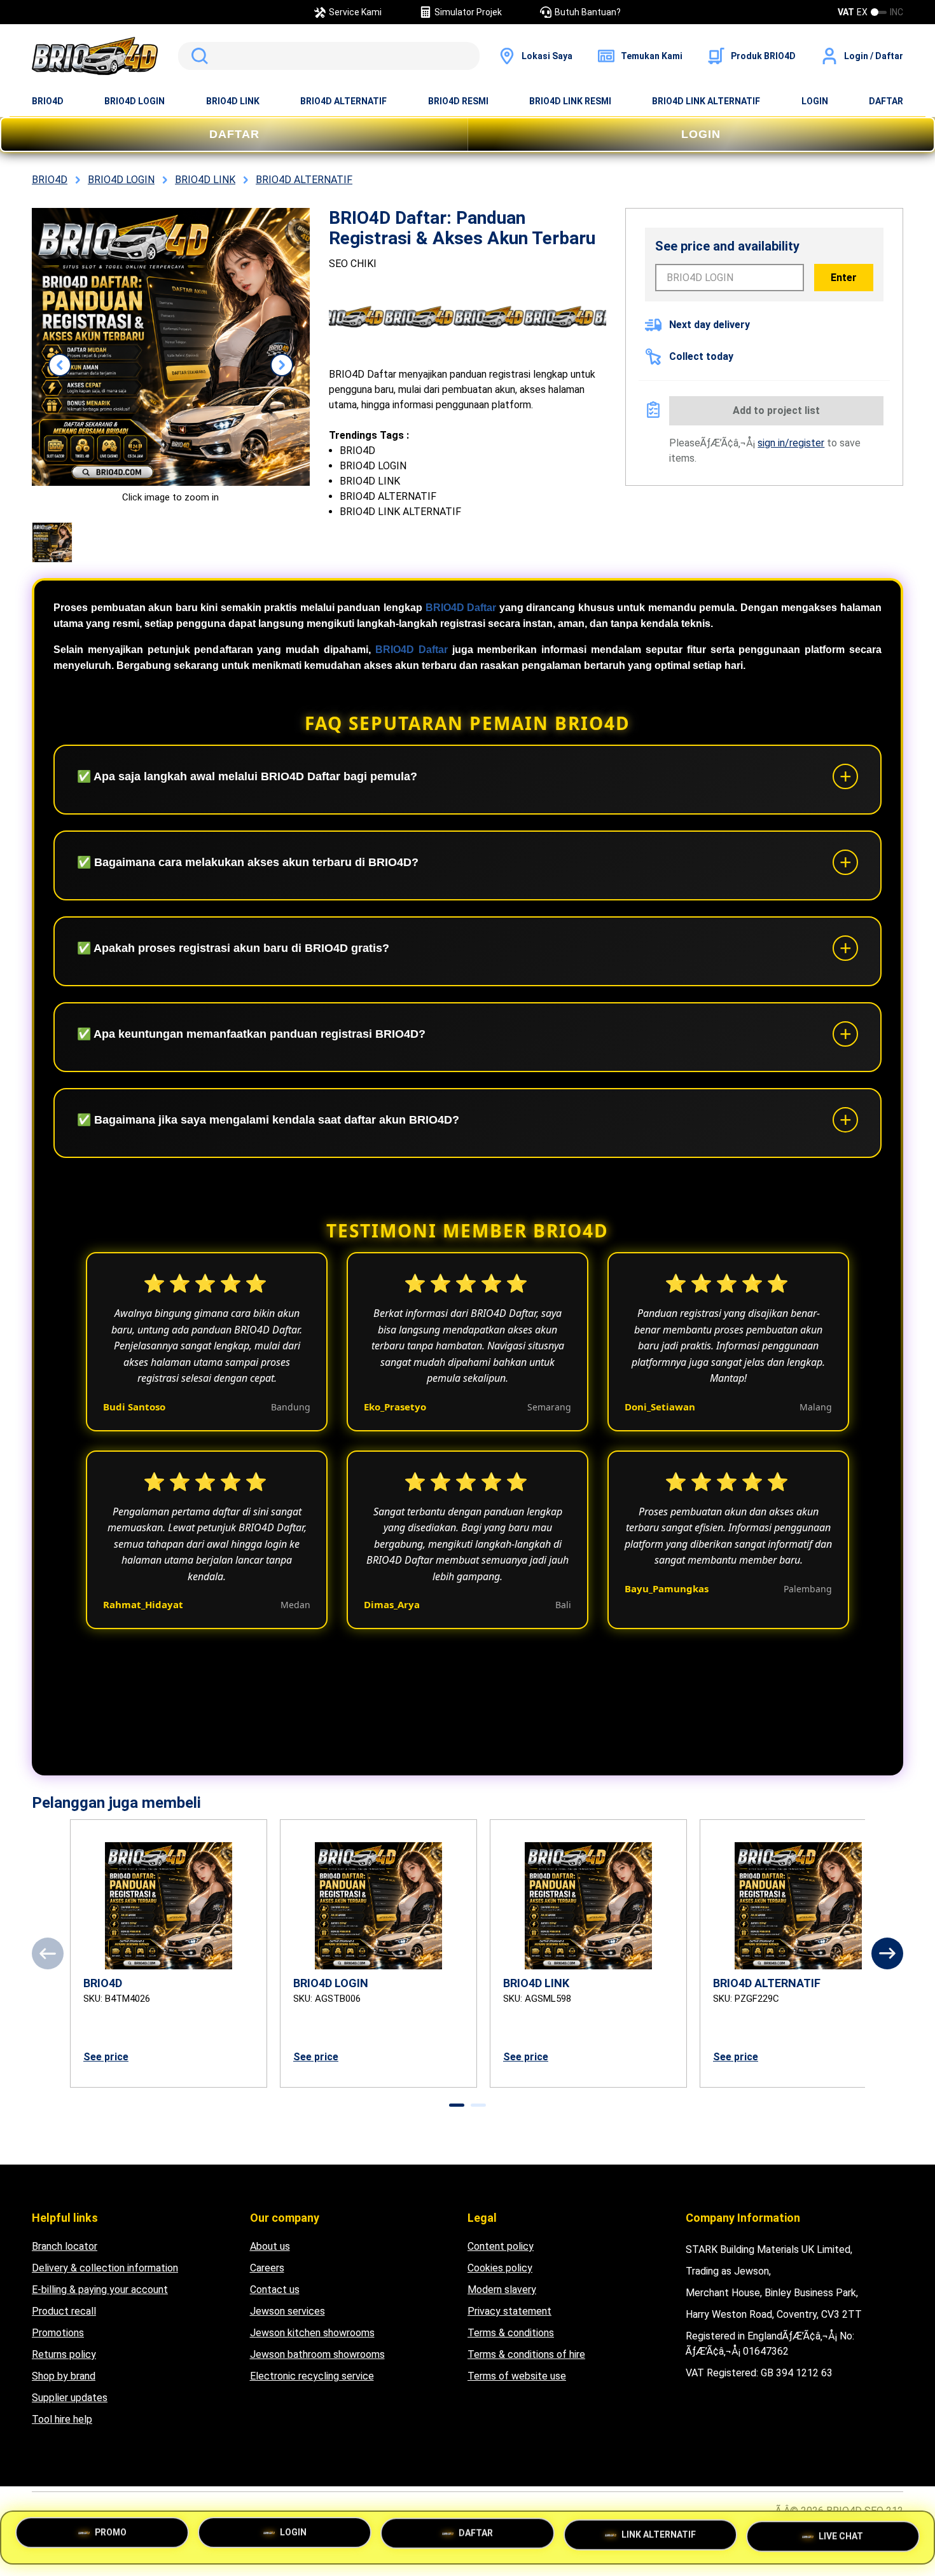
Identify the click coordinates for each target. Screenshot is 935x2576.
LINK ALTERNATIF (659, 2537)
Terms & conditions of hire (526, 2354)
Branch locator (65, 2246)
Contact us (275, 2290)
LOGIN (815, 101)
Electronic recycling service (312, 2376)
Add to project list (776, 410)
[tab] (457, 2105)
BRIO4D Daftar (461, 608)
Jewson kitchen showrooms (312, 2333)
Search (197, 56)
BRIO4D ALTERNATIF (343, 101)
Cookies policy (500, 2268)
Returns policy (64, 2354)
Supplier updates (70, 2398)
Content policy (501, 2246)
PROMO (111, 2536)
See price (106, 2057)
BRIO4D (48, 101)
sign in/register (791, 443)
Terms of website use (517, 2376)
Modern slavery (502, 2290)
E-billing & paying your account (100, 2290)
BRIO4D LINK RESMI (570, 101)
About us (270, 2246)
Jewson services (287, 2311)
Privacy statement (509, 2311)
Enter (844, 278)
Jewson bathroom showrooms (317, 2354)
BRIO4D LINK (233, 101)
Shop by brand (64, 2376)
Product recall (64, 2311)
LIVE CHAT (841, 2535)
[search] (329, 56)
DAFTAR (886, 101)
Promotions (58, 2333)
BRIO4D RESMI (458, 101)
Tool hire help (62, 2419)
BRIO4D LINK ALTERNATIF (706, 101)
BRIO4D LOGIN (135, 101)
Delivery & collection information (105, 2268)
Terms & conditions (511, 2333)
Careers (267, 2268)
